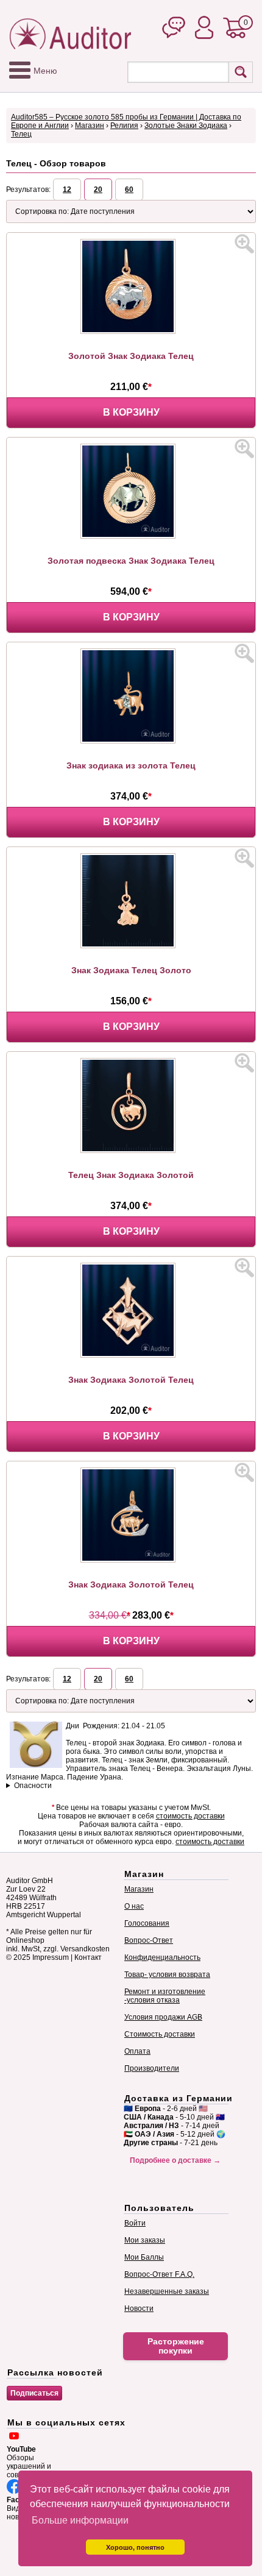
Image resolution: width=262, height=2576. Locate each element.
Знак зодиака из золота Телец (131, 765)
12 (67, 190)
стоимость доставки (190, 1816)
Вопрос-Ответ (149, 1940)
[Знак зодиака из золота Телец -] (131, 741)
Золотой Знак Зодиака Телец (131, 356)
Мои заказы (145, 2240)
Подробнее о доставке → (175, 2160)
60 (129, 190)
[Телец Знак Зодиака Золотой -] (131, 1151)
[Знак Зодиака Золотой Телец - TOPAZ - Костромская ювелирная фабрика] (131, 1355)
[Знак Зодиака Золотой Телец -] (131, 1560)
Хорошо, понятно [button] (135, 2547)
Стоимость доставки (160, 2034)
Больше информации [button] (80, 2520)
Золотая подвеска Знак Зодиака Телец (131, 561)
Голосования (147, 1923)
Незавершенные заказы (167, 2291)
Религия (124, 126)
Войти (135, 2223)
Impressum (51, 1957)
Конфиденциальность (162, 1957)
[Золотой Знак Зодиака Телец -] (131, 332)
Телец (21, 134)
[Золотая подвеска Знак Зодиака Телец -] (131, 536)
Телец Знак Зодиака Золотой (131, 1175)
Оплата (137, 2051)
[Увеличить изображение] (244, 244)
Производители (152, 2068)
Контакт (88, 1957)
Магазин (90, 126)
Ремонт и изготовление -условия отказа (165, 1996)
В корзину (131, 412)
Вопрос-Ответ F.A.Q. (159, 2274)
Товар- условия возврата (167, 1975)
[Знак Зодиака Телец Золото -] (131, 946)
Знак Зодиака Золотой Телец (131, 1380)
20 (98, 190)
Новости (139, 2308)
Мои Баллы (144, 2257)
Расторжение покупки (176, 2346)
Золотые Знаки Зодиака (186, 126)
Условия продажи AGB (163, 2017)
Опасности (33, 1786)
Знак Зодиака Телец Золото (131, 970)
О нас (134, 1906)
